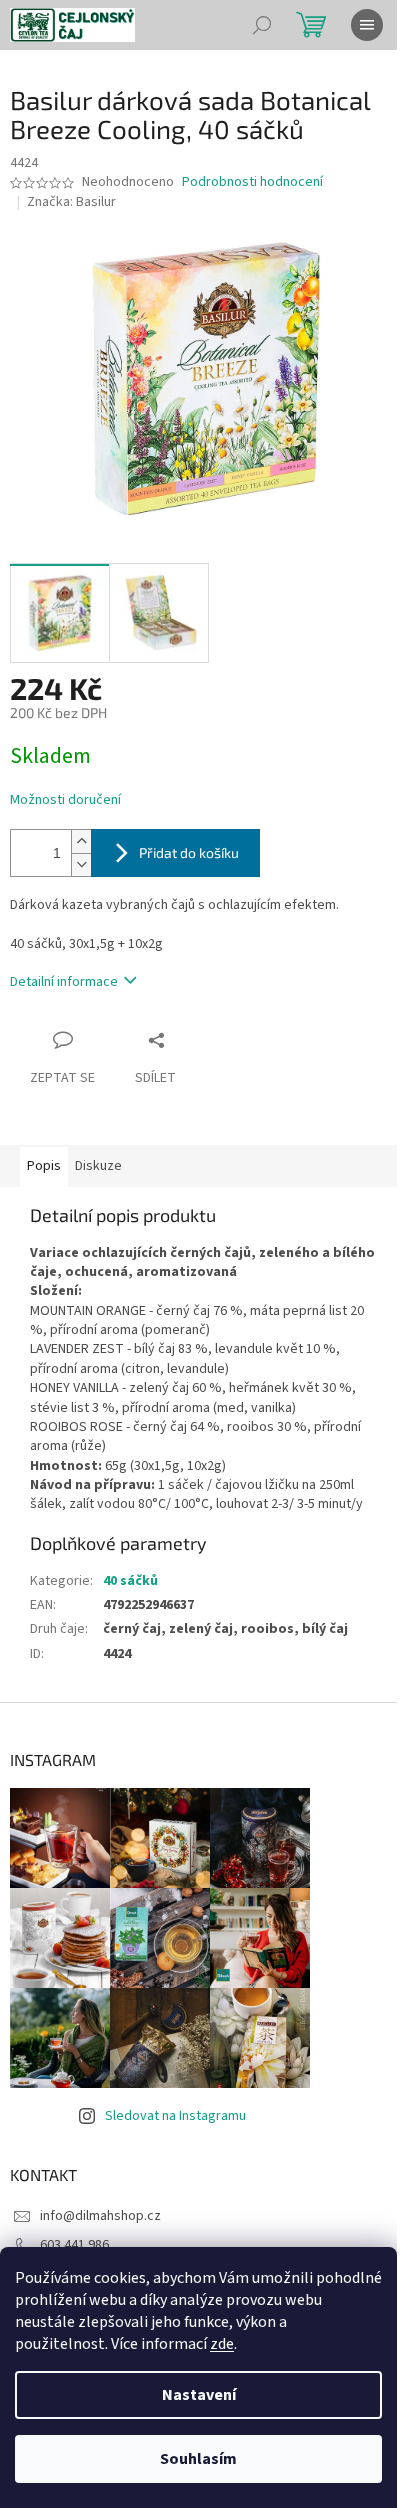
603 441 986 (74, 2245)
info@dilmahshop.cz (100, 2216)
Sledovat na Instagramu (175, 2116)
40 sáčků (130, 1581)
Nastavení (199, 2395)
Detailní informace (64, 982)
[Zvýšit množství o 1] (81, 841)
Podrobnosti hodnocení (252, 182)
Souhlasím (198, 2459)
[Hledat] (262, 25)
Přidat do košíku (189, 852)
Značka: (71, 202)
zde (222, 2344)
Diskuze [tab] (98, 1166)
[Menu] (367, 25)
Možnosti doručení (65, 800)
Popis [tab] (44, 1166)
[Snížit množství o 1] (81, 864)
